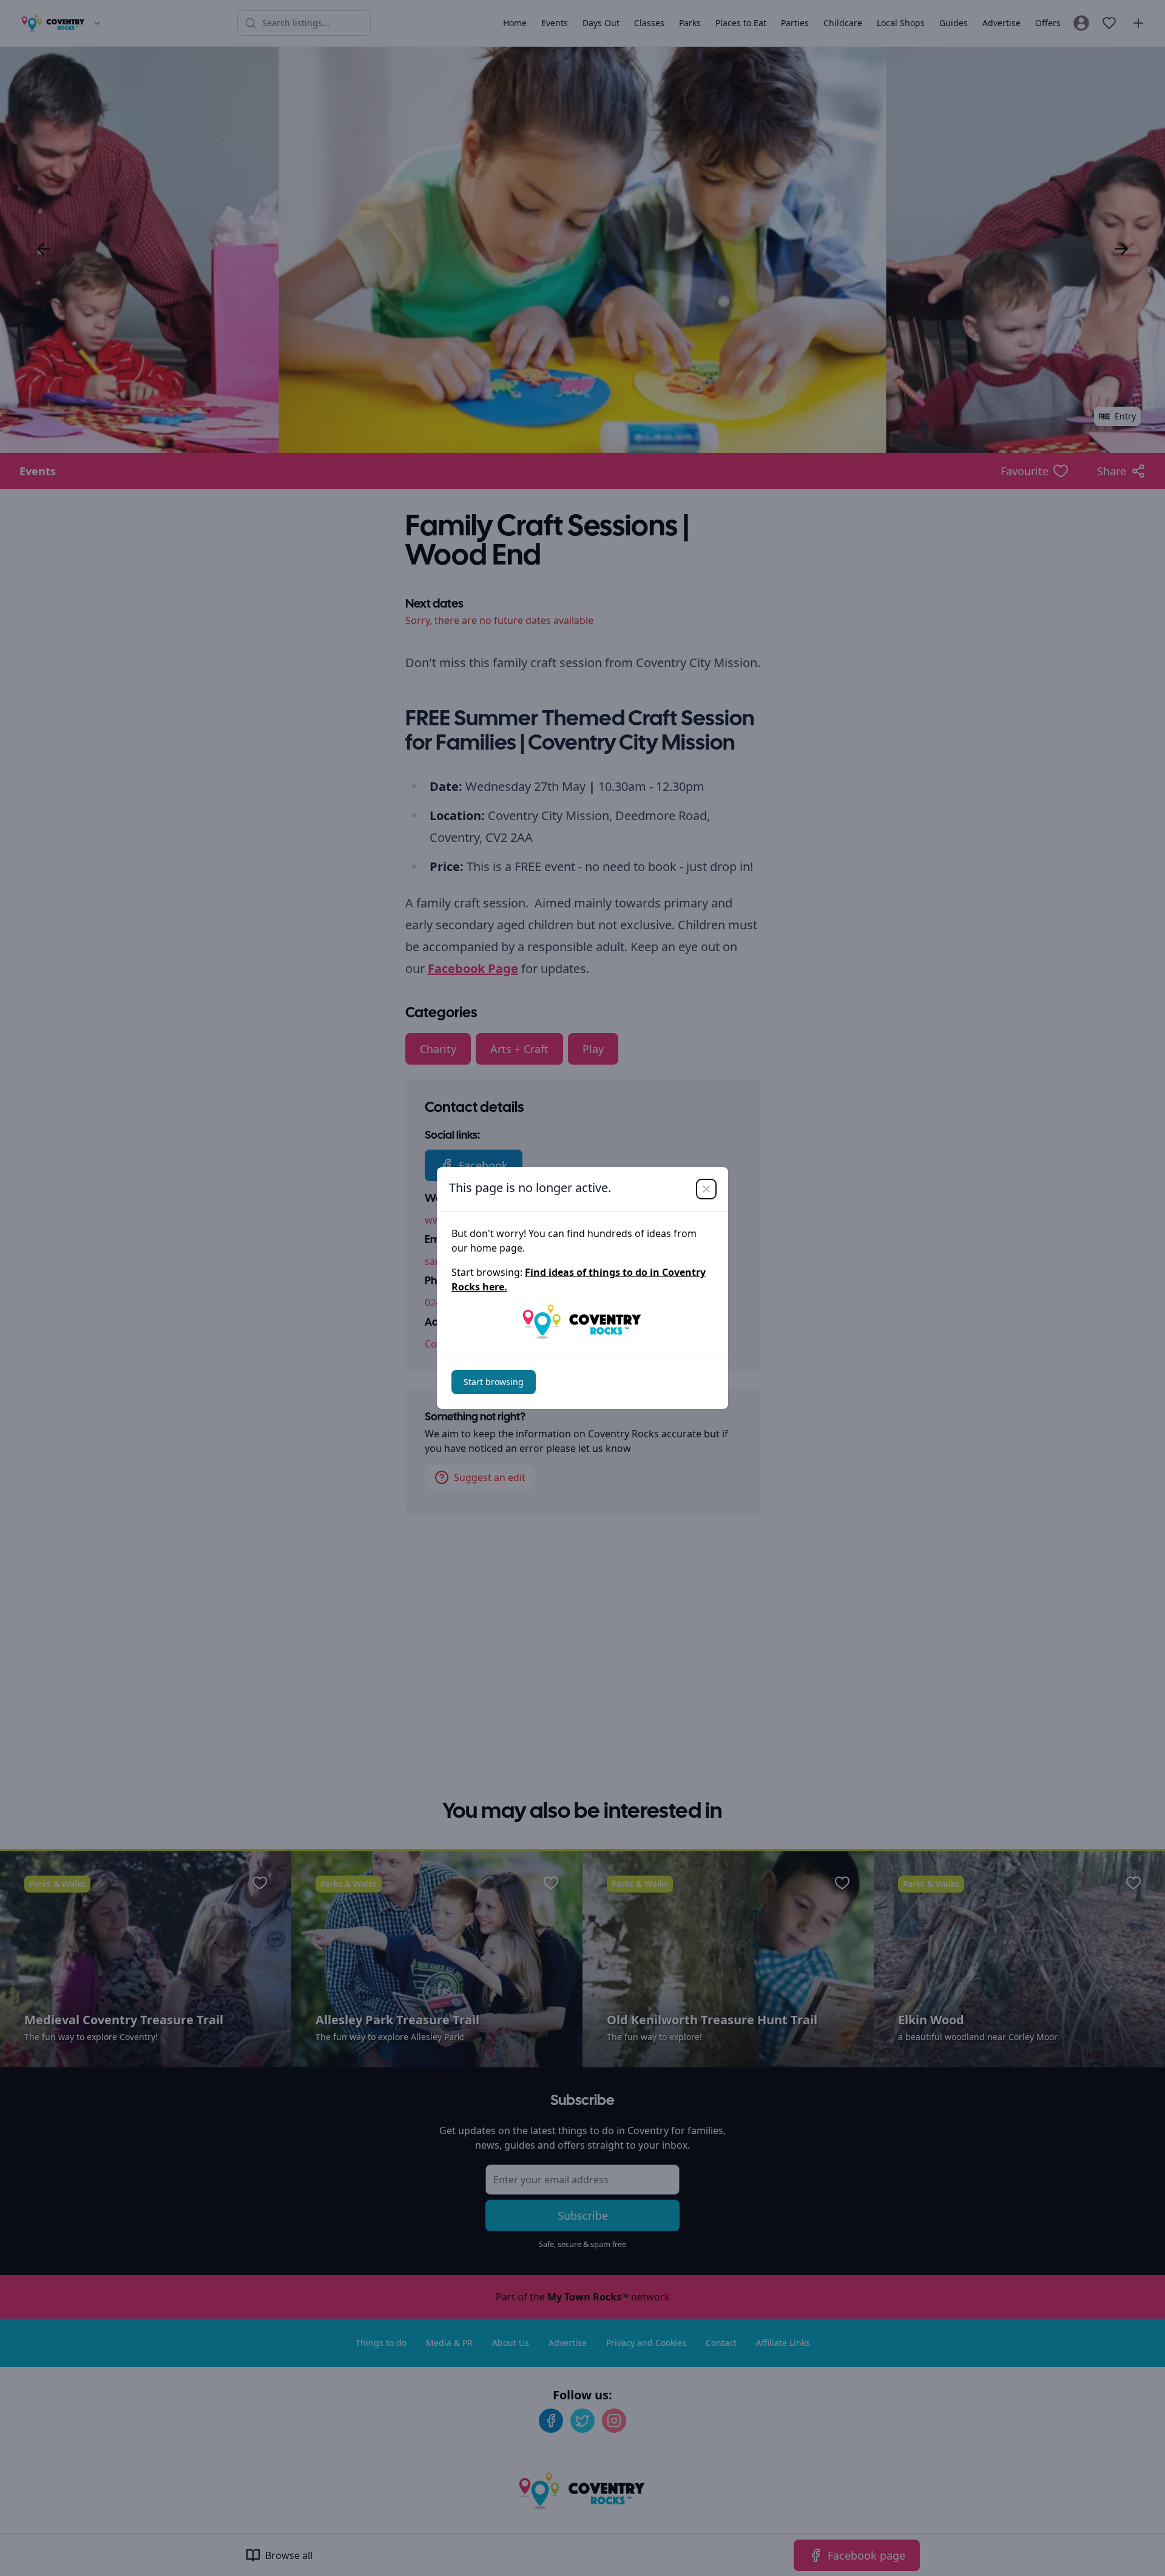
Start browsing (494, 1382)
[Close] (706, 1189)
